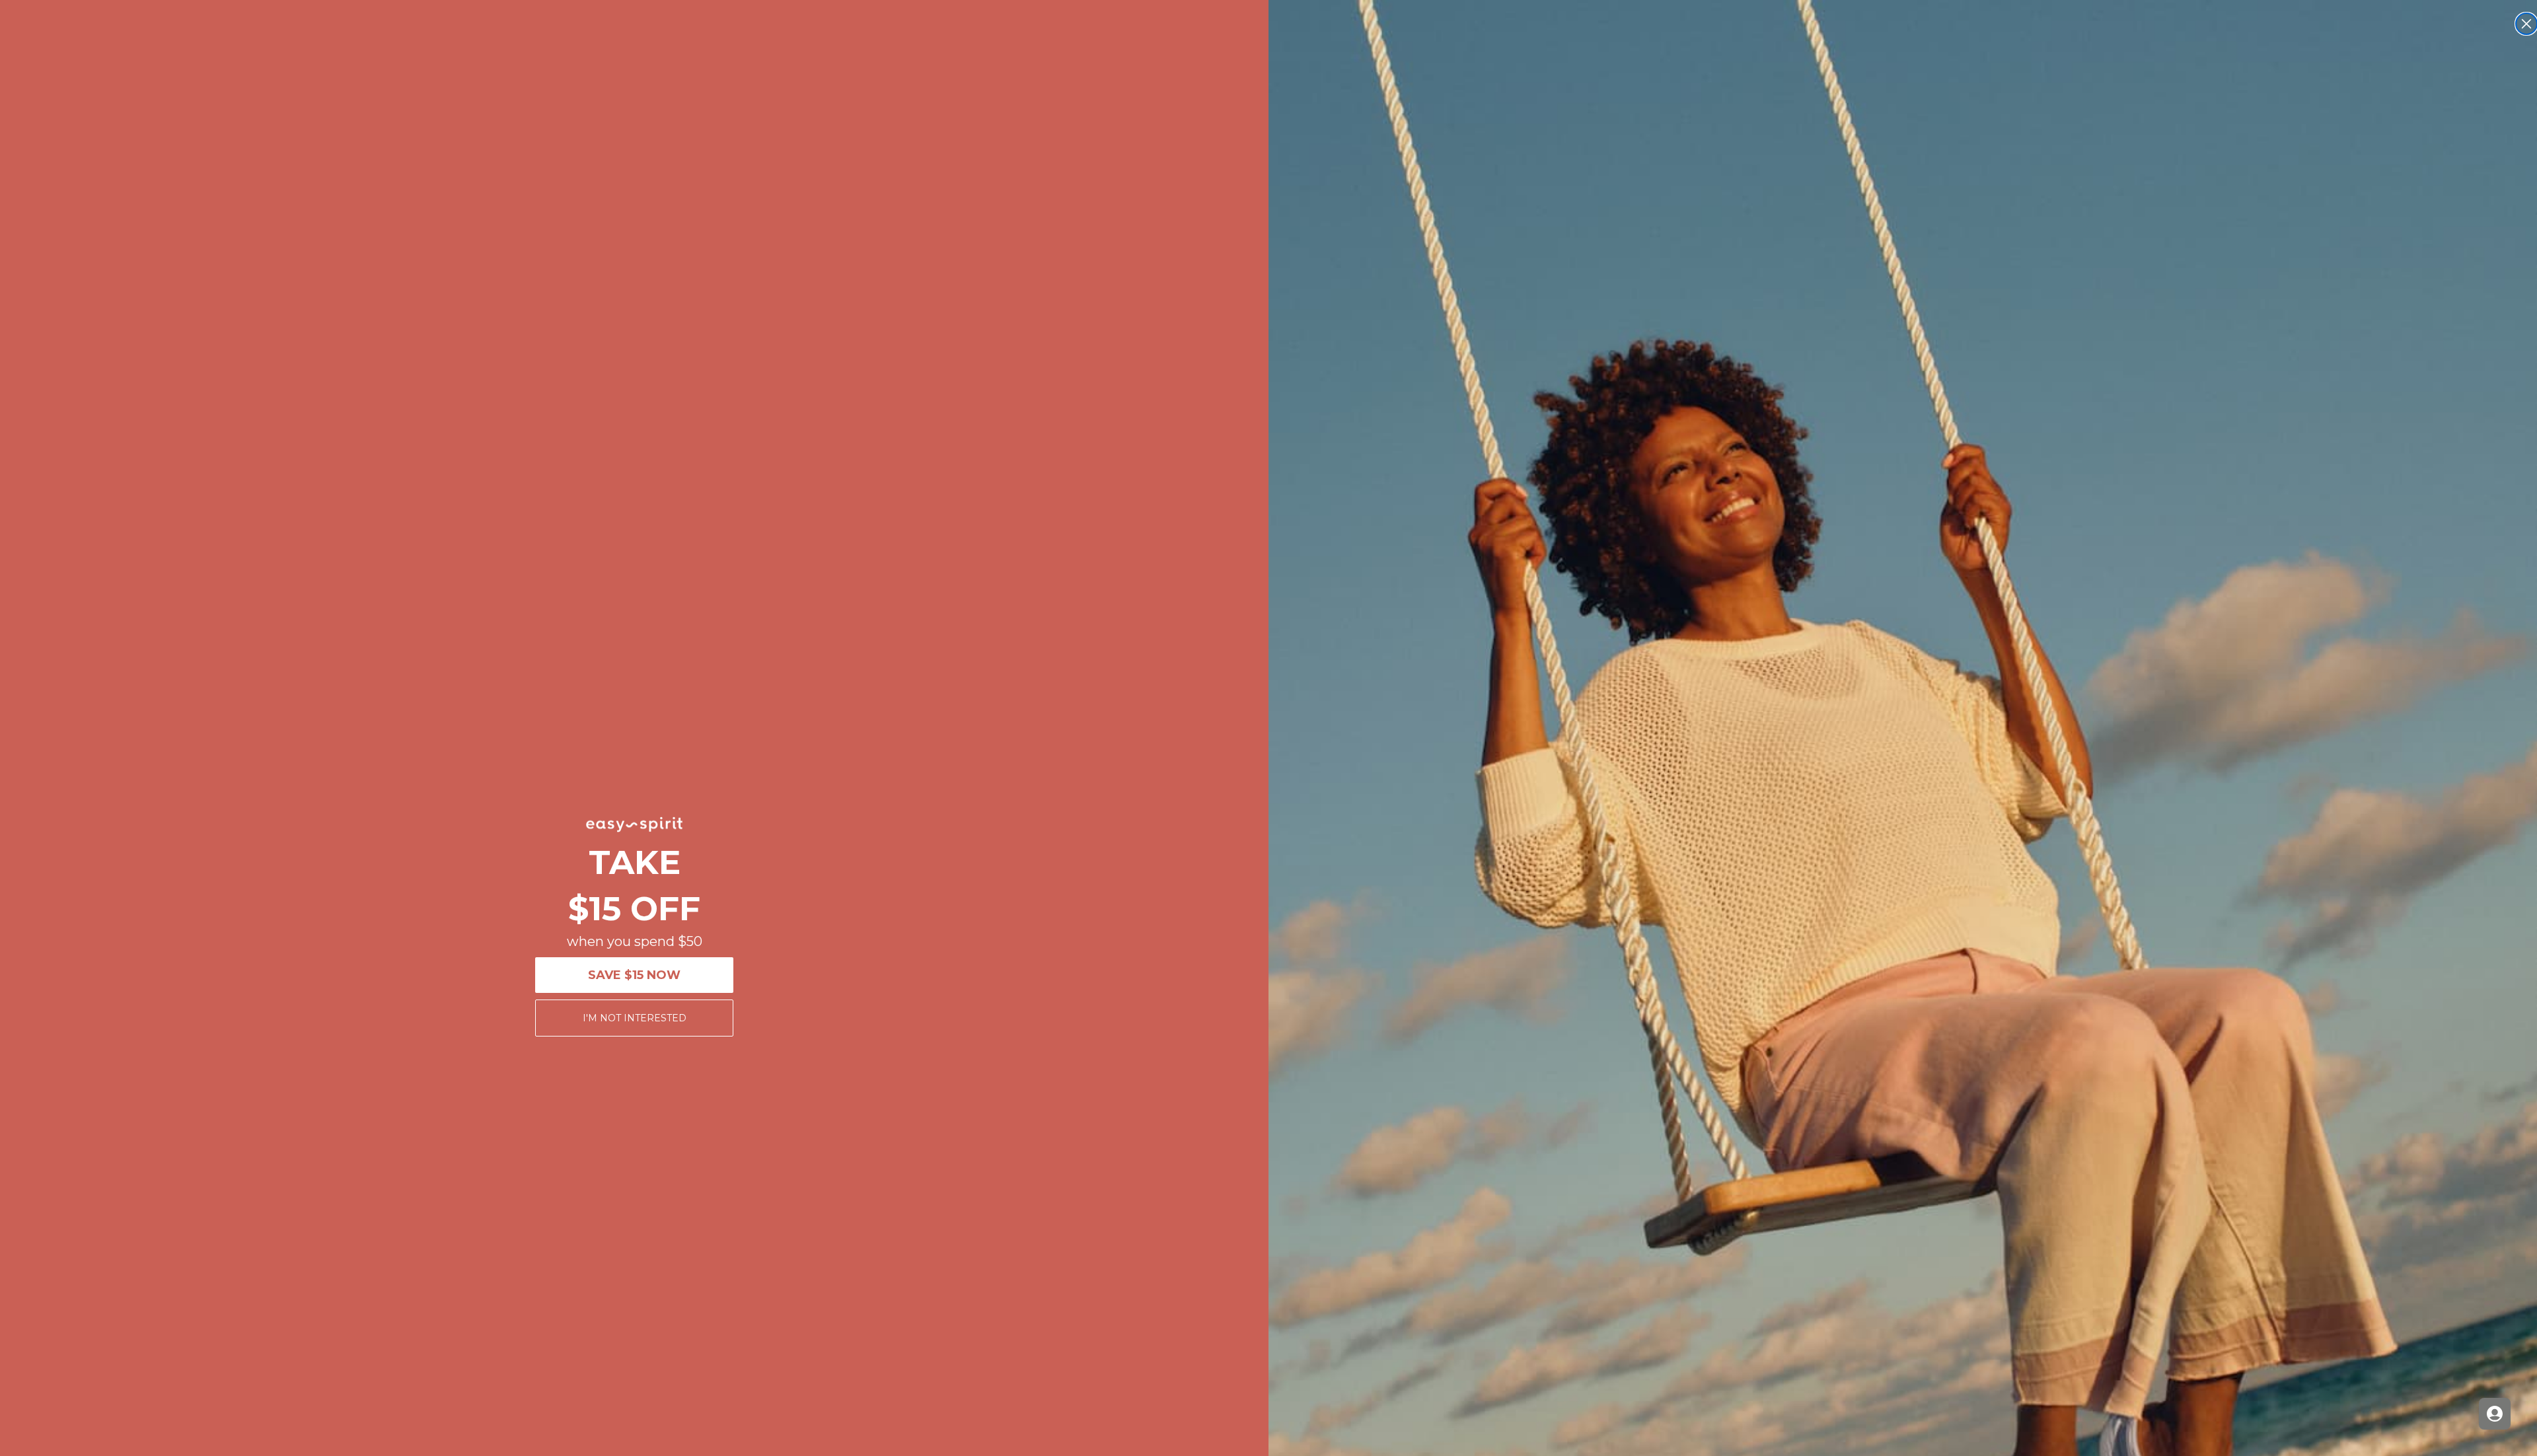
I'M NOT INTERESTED (635, 1018)
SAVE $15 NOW (634, 975)
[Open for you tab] (2495, 1414)
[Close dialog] (2526, 24)
